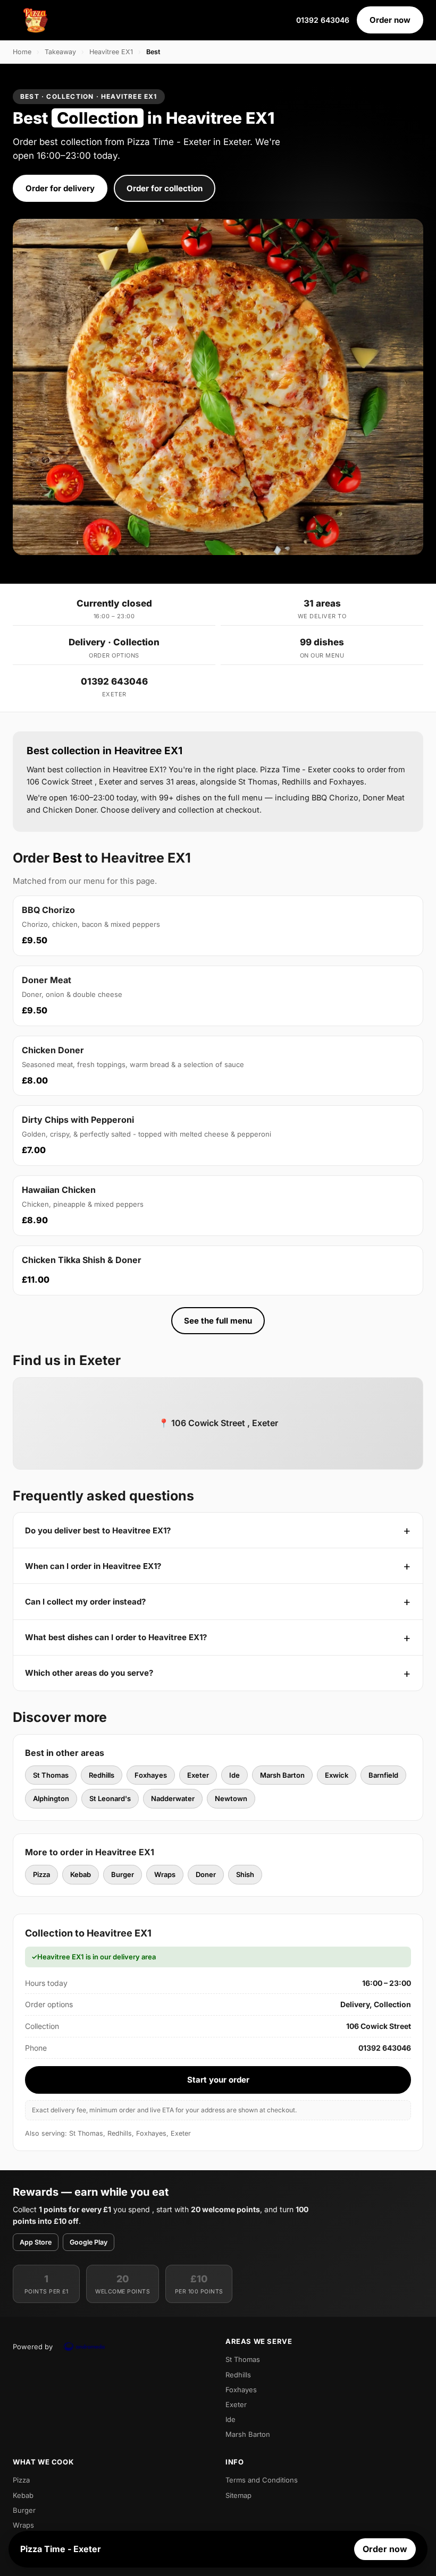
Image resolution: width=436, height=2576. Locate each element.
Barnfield (383, 1775)
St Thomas (51, 1775)
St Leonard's (110, 1798)
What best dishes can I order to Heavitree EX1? (116, 1637)
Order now (390, 20)
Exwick (337, 1775)
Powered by (33, 2347)
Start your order (218, 2080)
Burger (123, 1874)
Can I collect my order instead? (85, 1602)
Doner (206, 1874)
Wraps (165, 1874)
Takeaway (60, 52)
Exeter (198, 1775)
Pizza (41, 1874)
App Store (36, 2242)
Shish (245, 1874)
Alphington (51, 1798)
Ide (234, 1775)
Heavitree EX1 (111, 52)
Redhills (102, 1775)
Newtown (231, 1798)
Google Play (89, 2242)
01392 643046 (323, 20)
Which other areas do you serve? (89, 1673)
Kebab (81, 1874)
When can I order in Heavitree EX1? (93, 1566)
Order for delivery (60, 188)
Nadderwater (173, 1798)
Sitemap (238, 2495)
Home (22, 52)
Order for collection (165, 188)
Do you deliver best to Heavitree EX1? (98, 1530)
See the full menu (218, 1321)
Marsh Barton (282, 1775)
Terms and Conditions (262, 2480)
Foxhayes (151, 1775)
